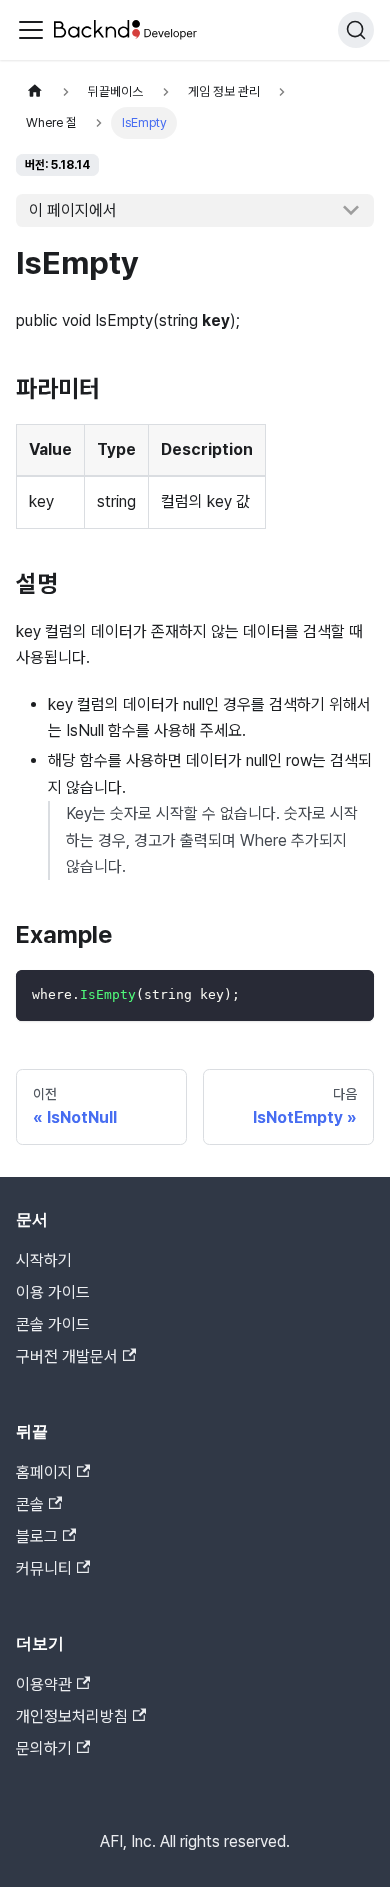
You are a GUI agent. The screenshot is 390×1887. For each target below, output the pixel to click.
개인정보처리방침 (72, 1716)
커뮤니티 (44, 1568)
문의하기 (44, 1748)
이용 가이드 (53, 1292)
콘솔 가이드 (53, 1324)
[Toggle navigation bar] (31, 30)
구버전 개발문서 (67, 1356)
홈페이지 (44, 1472)
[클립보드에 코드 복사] (349, 994)
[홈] (35, 91)
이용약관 (44, 1684)
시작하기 (44, 1260)
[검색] (356, 30)
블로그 (37, 1536)
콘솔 (30, 1504)
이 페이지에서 (73, 210)
